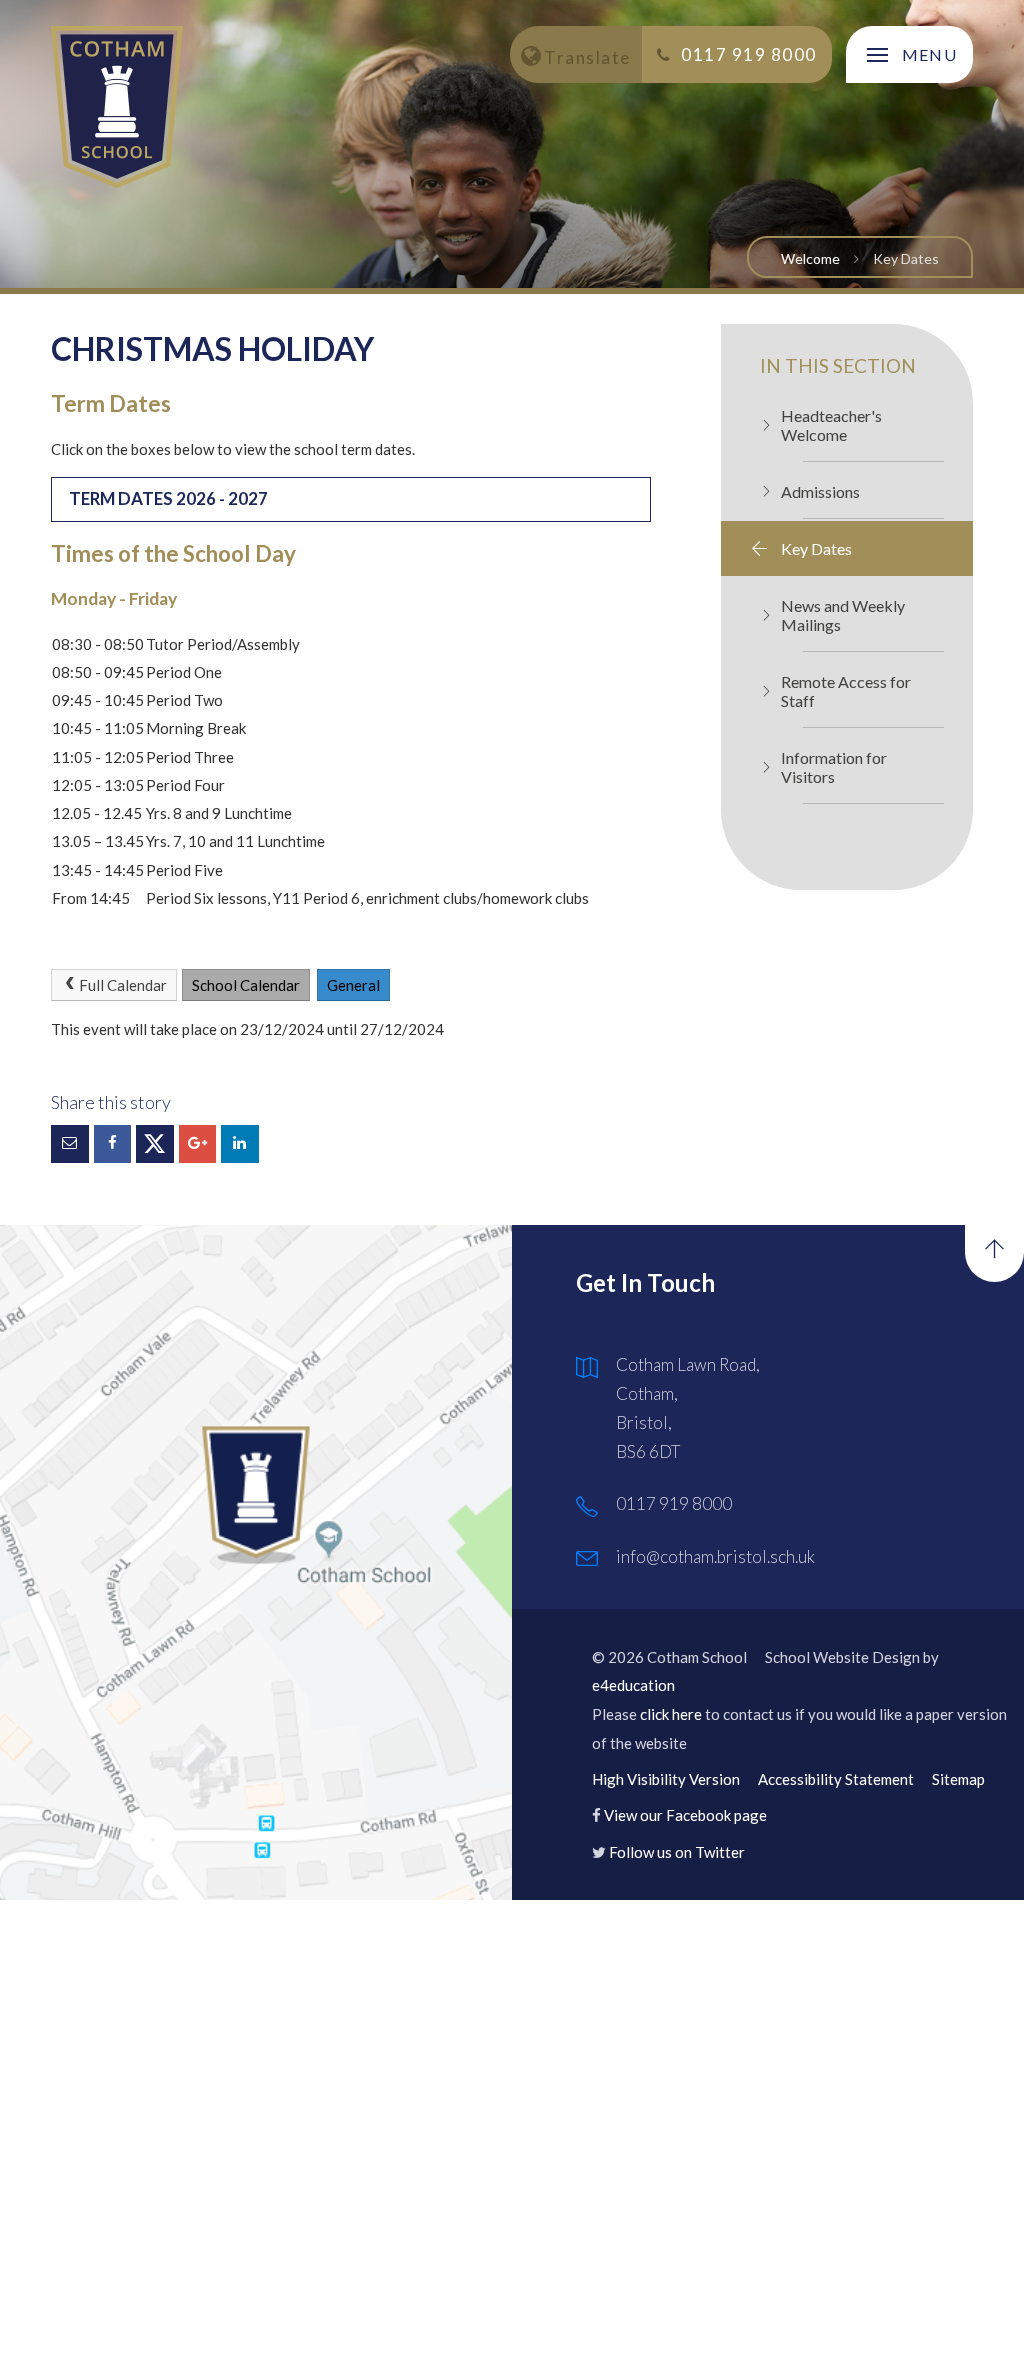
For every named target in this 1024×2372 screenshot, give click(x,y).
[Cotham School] (117, 107)
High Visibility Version (666, 1779)
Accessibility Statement (836, 1779)
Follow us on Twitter (677, 1852)
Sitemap (958, 1779)
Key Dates (906, 258)
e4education (633, 1685)
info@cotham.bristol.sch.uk (715, 1556)
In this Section (838, 365)
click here (671, 1714)
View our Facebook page (685, 1815)
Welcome (810, 258)
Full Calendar (123, 985)
